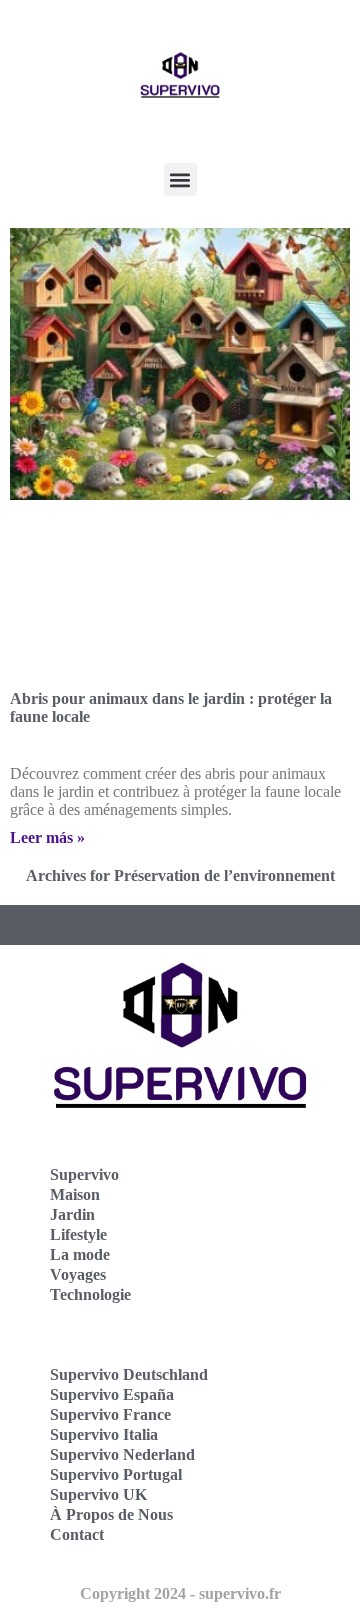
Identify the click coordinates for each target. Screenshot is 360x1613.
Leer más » (47, 837)
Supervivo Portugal (116, 1474)
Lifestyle (78, 1234)
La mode (80, 1254)
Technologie (90, 1294)
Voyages (78, 1274)
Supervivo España (112, 1394)
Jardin (72, 1214)
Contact (77, 1534)
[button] (180, 179)
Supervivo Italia (104, 1434)
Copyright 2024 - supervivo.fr (180, 1593)
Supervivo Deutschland (129, 1374)
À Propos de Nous (111, 1514)
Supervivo (84, 1174)
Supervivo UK (98, 1494)
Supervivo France (110, 1414)
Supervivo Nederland (122, 1454)
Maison (75, 1194)
